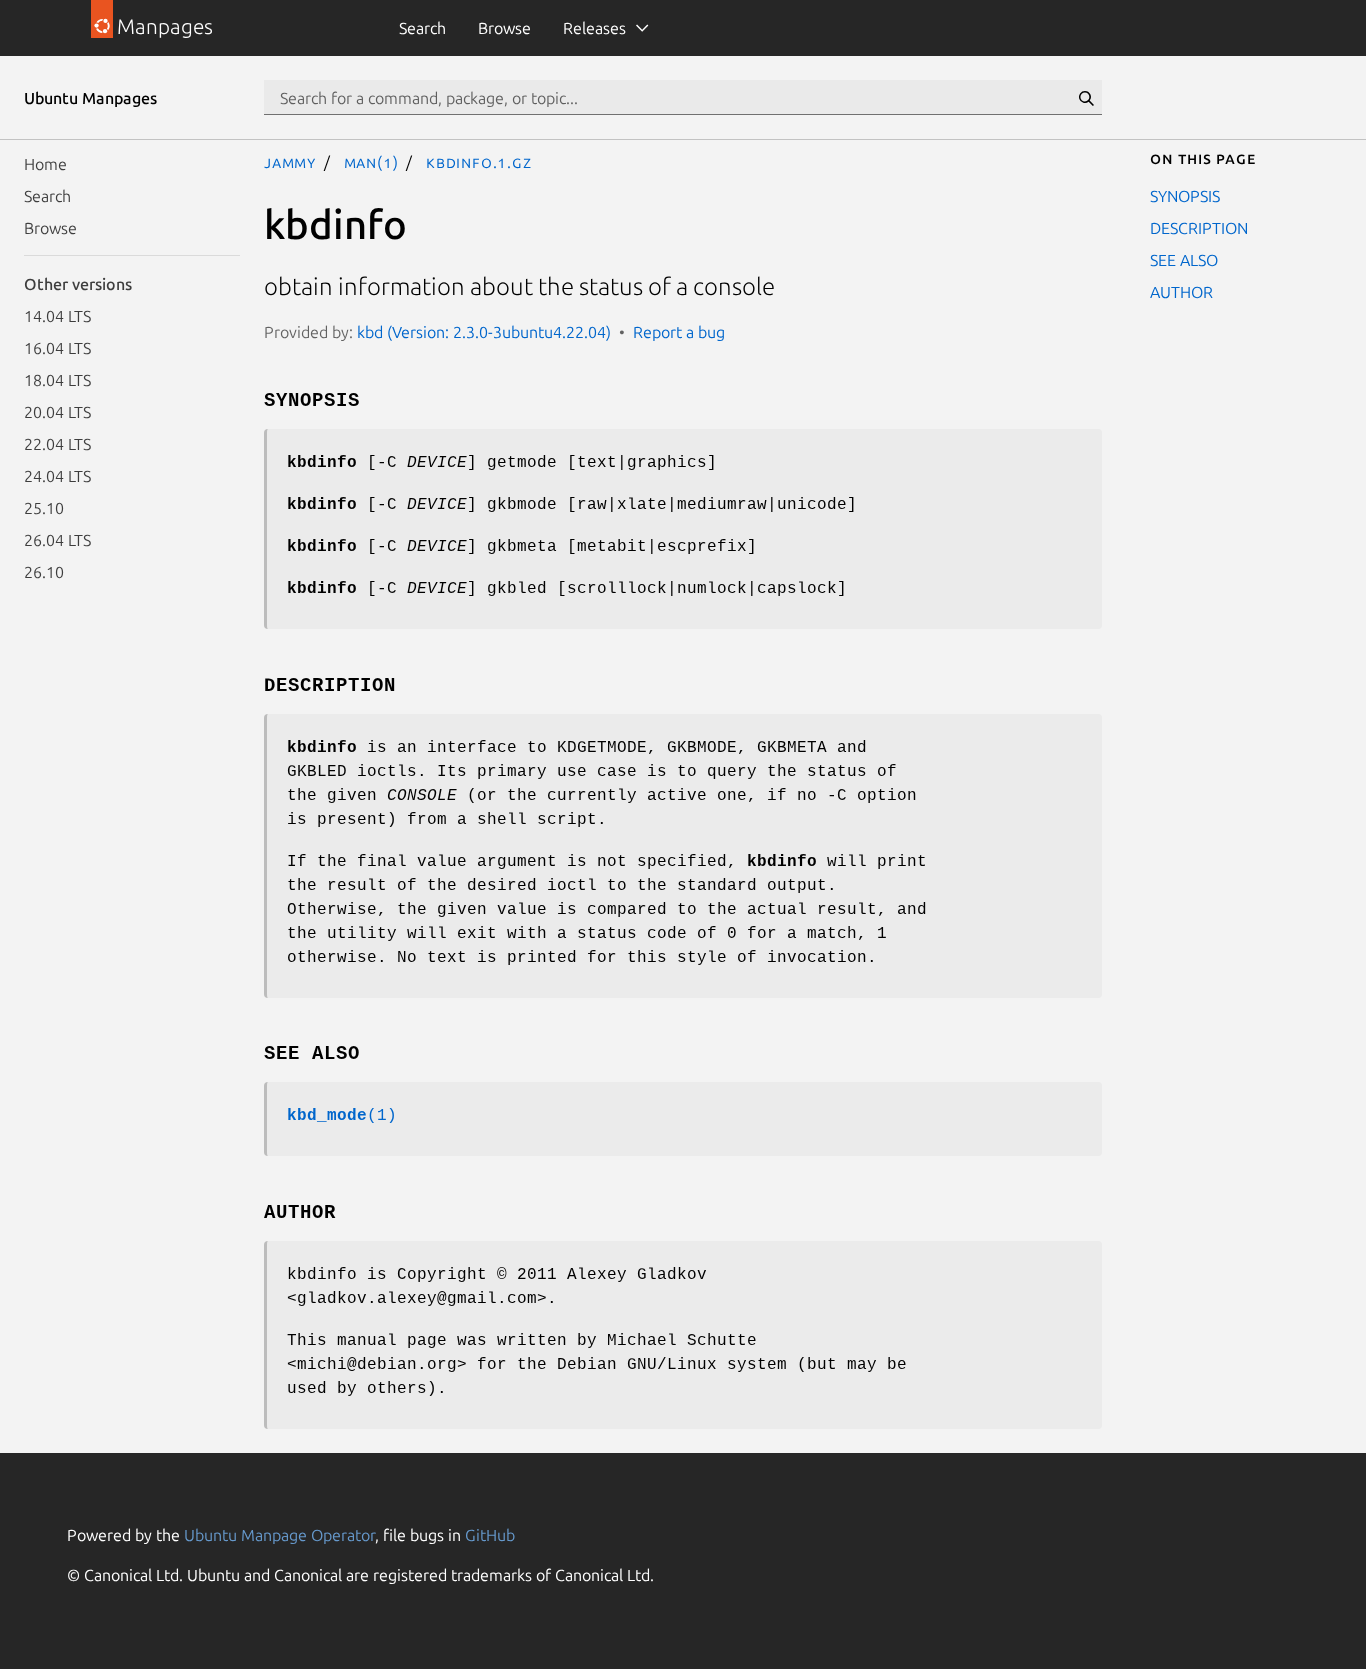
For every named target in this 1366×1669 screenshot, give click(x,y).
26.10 (44, 572)
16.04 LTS (57, 348)
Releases (594, 28)
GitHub (490, 1535)
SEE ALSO (1184, 260)
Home (45, 164)
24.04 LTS (57, 476)
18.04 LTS (57, 380)
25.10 (44, 508)
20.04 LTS (57, 412)
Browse (504, 28)
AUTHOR (1181, 292)
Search (422, 28)
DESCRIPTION (1199, 228)
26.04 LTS (57, 540)
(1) (342, 1116)
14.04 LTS (57, 316)
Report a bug (679, 332)
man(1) (371, 162)
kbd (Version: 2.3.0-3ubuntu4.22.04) (484, 332)
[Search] (1086, 98)
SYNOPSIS (1185, 196)
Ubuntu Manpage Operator (279, 1535)
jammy (290, 162)
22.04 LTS (57, 444)
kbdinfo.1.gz (479, 162)
